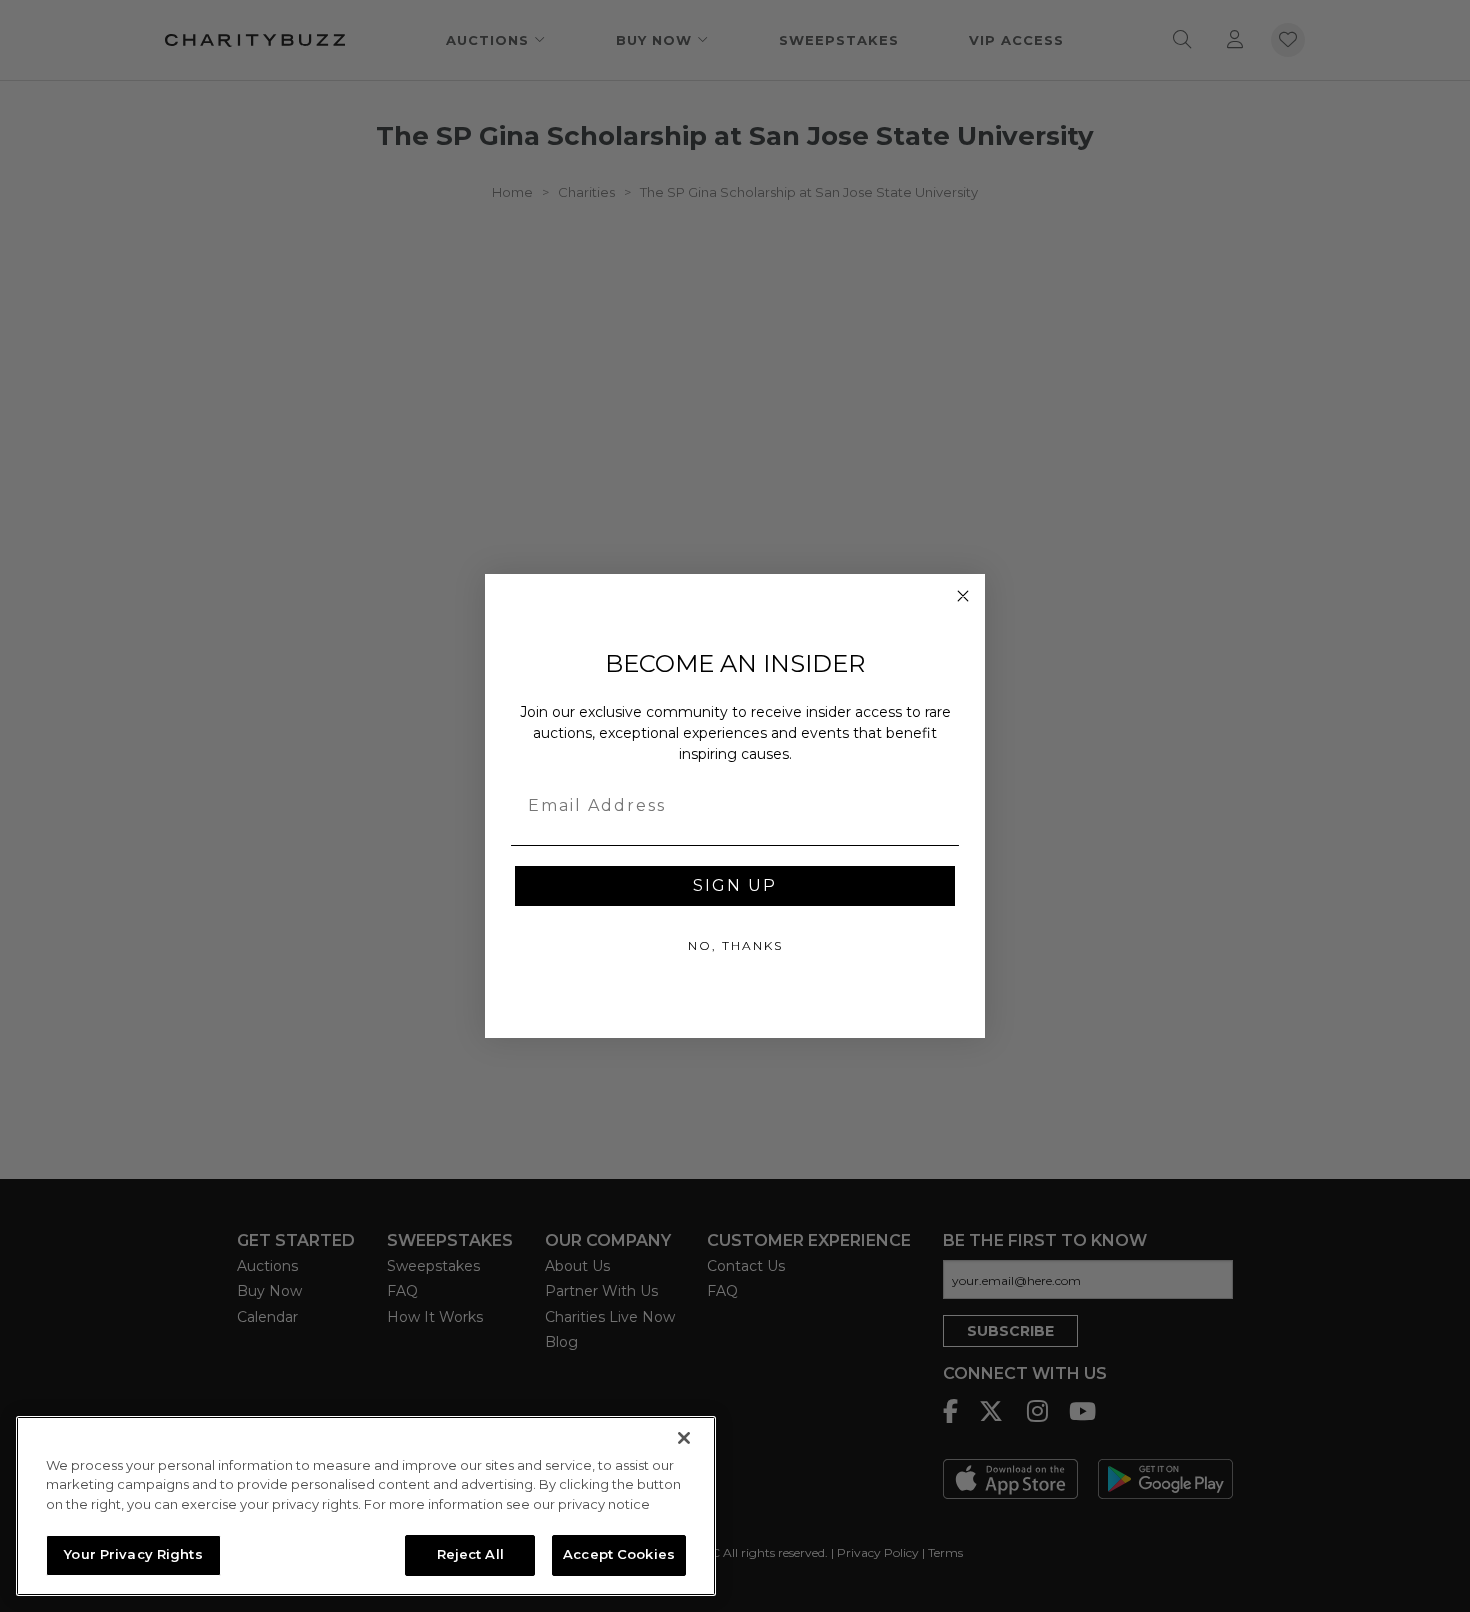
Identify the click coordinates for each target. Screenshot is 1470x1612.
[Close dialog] (963, 596)
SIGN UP (735, 885)
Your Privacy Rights (133, 1554)
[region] (366, 1506)
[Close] (684, 1438)
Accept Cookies (619, 1554)
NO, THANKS (735, 945)
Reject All (470, 1554)
